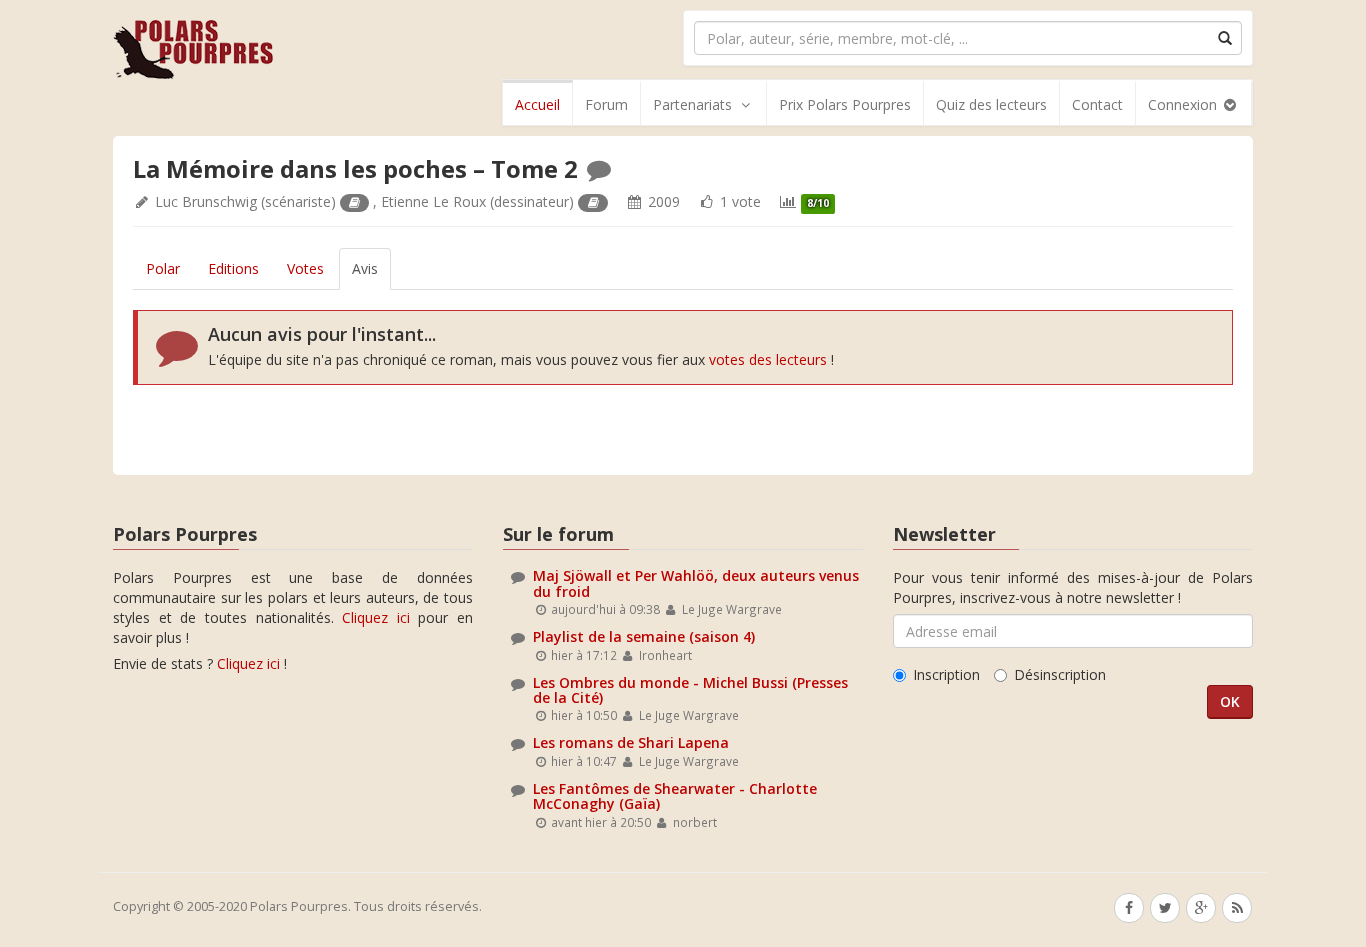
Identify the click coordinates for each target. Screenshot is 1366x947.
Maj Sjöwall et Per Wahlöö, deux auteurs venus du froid (696, 583)
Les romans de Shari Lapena (631, 742)
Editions (233, 268)
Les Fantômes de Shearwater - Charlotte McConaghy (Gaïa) (675, 796)
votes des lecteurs (768, 359)
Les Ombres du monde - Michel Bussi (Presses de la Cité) (690, 690)
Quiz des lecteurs (991, 104)
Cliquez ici (376, 617)
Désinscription (1060, 674)
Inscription (946, 674)
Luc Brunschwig (206, 201)
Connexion (1184, 104)
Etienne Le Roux (433, 201)
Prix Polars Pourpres (845, 104)
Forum (606, 104)
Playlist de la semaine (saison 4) (644, 636)
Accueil (537, 104)
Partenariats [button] (692, 104)
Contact (1097, 104)
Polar (163, 268)
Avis (365, 268)
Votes (305, 268)
